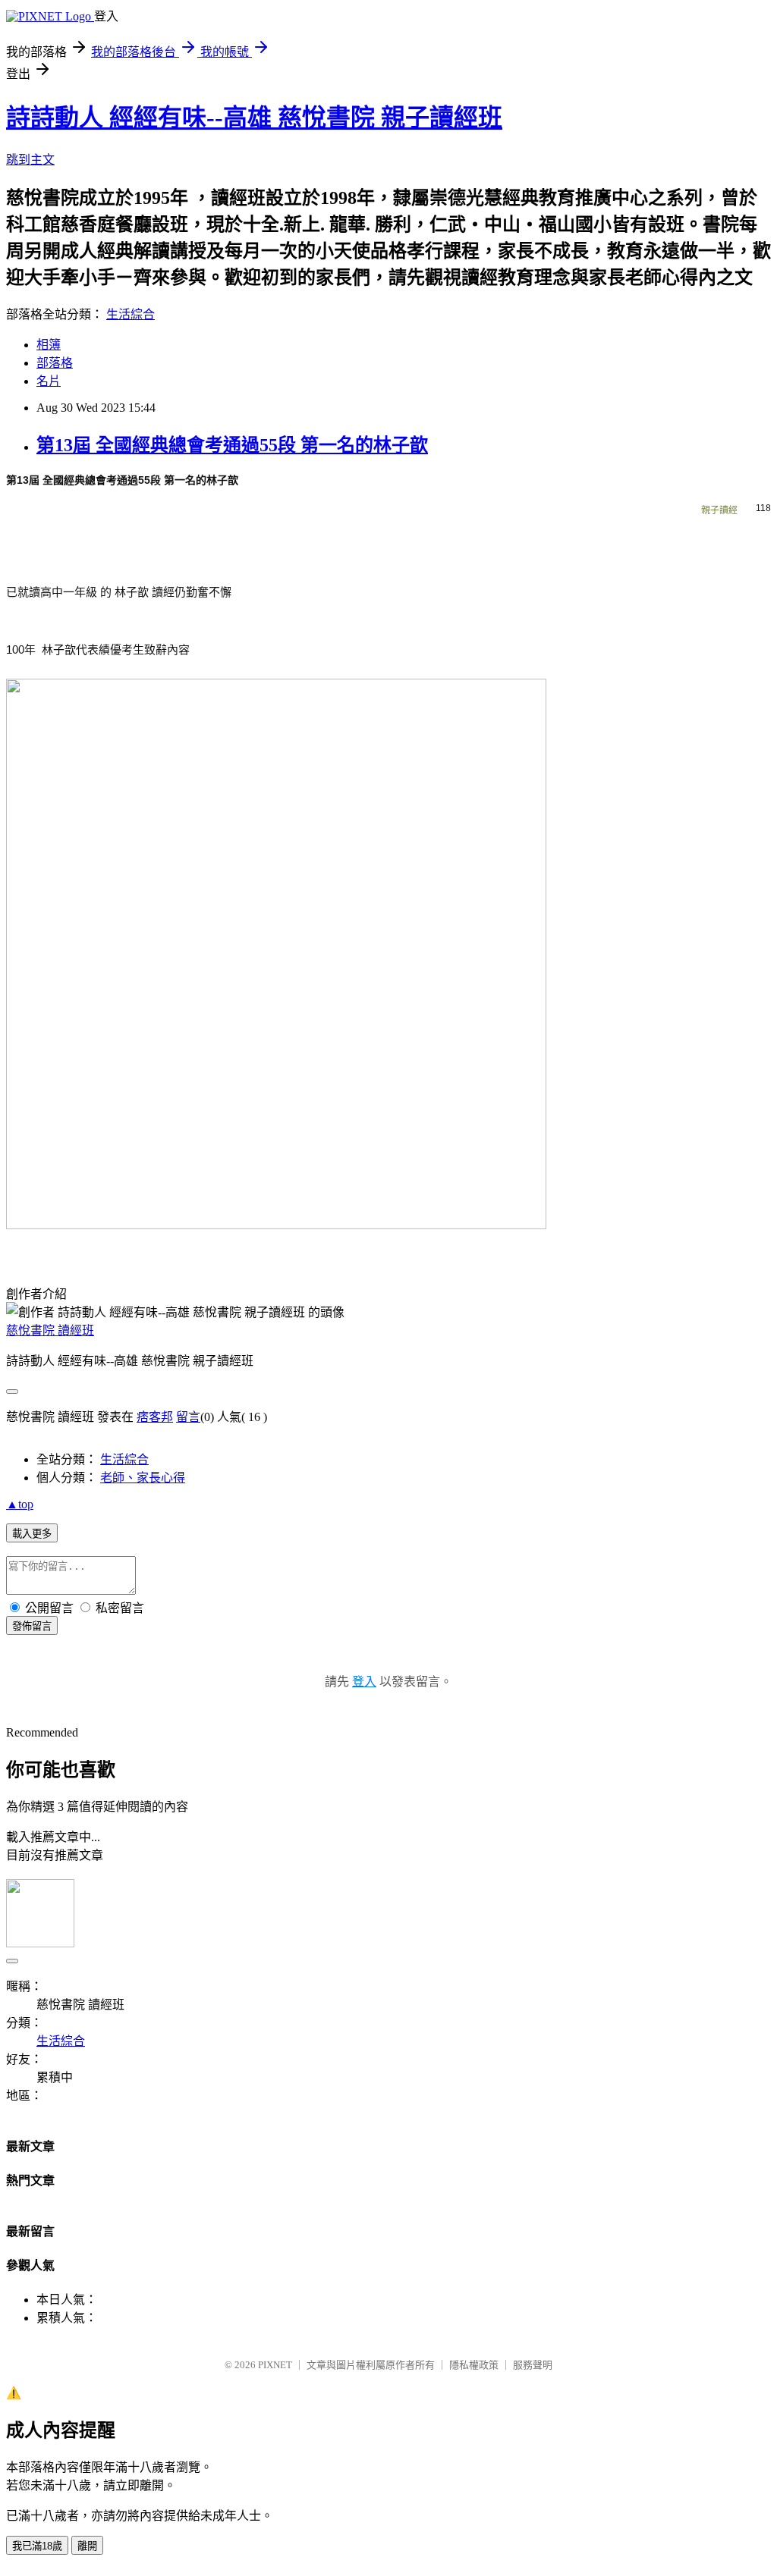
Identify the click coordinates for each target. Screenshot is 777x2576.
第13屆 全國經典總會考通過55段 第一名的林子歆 (232, 445)
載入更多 (32, 1534)
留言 (188, 1417)
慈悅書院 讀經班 (50, 1330)
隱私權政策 (474, 2365)
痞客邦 (155, 1417)
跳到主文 (30, 160)
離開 (87, 2546)
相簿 (49, 345)
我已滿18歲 (37, 2546)
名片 (49, 381)
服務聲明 (533, 2365)
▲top (20, 1504)
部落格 (55, 363)
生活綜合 (131, 314)
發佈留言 (32, 1626)
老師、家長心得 (143, 1478)
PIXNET (275, 2365)
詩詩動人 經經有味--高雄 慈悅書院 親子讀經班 (254, 118)
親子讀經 (719, 510)
